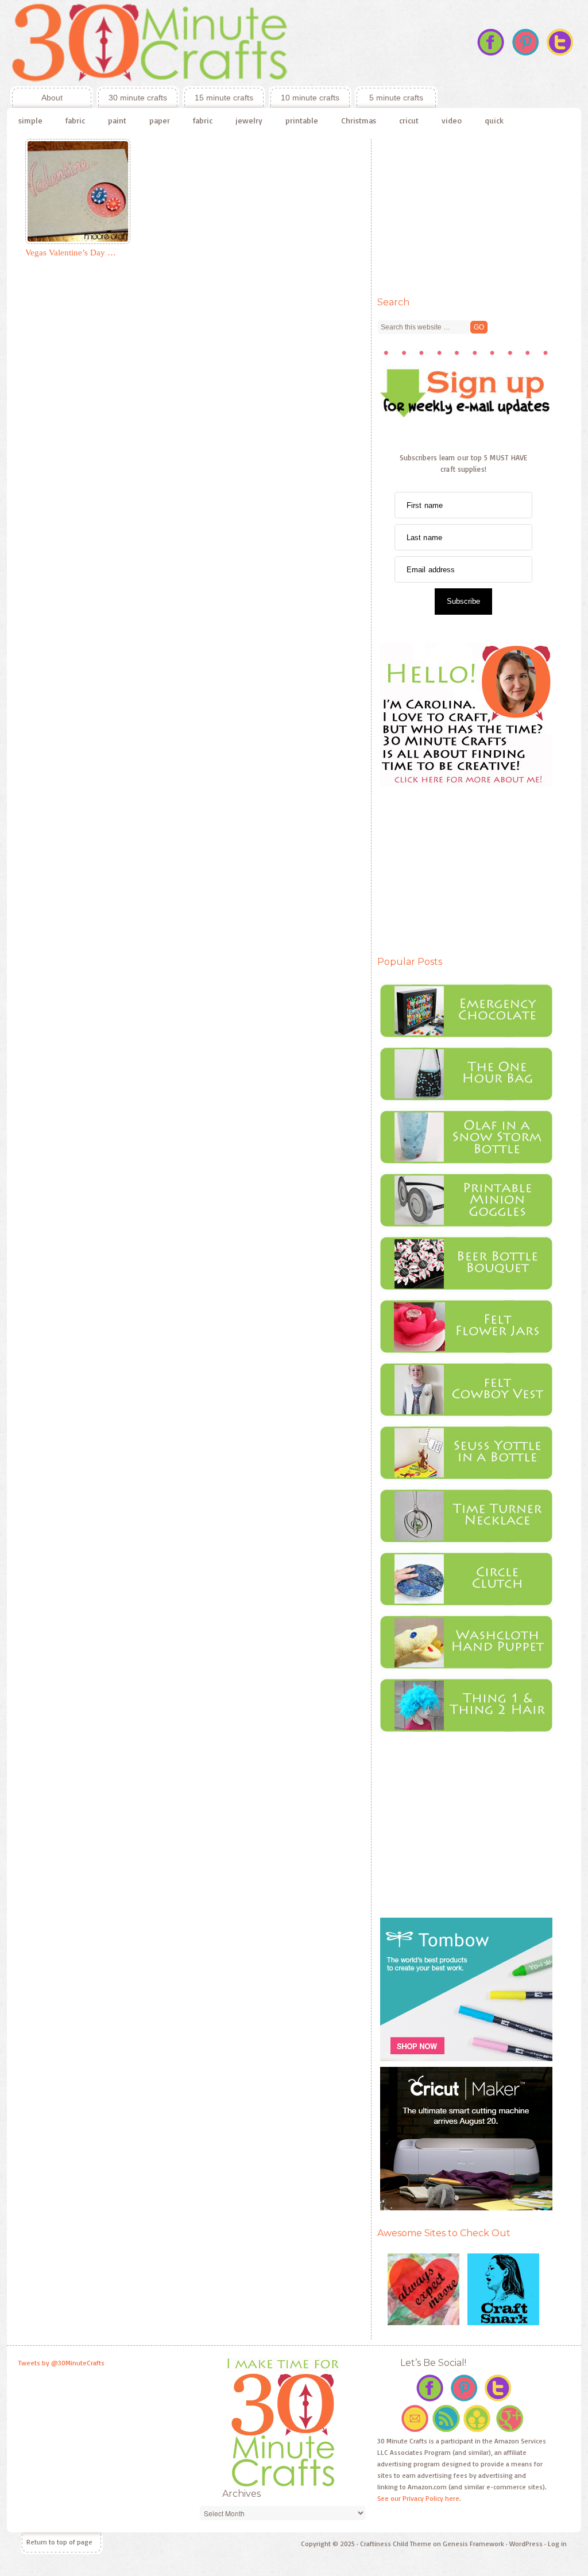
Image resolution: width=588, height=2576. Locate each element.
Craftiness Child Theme (396, 2544)
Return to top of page (59, 2542)
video (452, 120)
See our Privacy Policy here (418, 2498)
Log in (557, 2544)
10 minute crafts (310, 98)
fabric (75, 120)
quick (494, 120)
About (36, 98)
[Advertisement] (463, 211)
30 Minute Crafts (222, 43)
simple (30, 120)
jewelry (249, 120)
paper (160, 120)
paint (117, 120)
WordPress (526, 2544)
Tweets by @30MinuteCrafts (61, 2363)
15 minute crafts (224, 98)
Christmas (359, 120)
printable (302, 120)
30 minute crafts (138, 98)
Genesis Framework (473, 2544)
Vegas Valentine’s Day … (71, 253)
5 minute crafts (396, 98)
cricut (409, 120)
